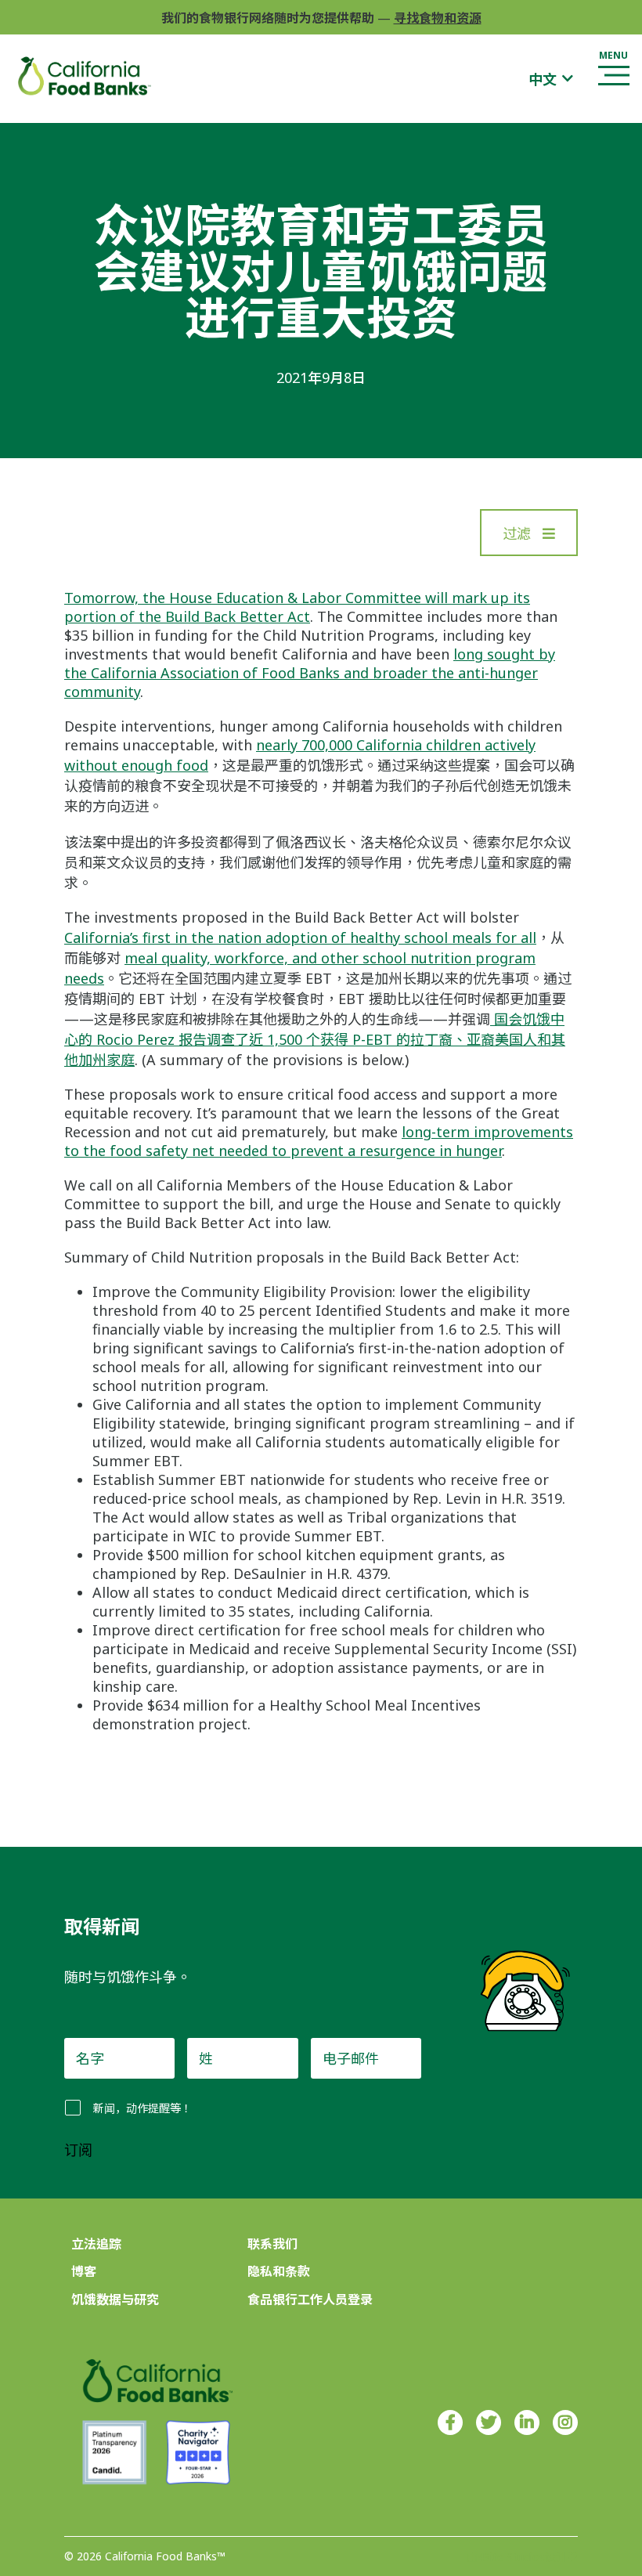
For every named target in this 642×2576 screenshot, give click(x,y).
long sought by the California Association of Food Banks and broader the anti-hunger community (310, 673)
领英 (527, 2422)
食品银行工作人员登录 (310, 2300)
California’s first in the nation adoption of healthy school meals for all (300, 938)
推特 (489, 2422)
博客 (84, 2271)
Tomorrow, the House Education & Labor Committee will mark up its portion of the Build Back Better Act (297, 607)
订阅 (78, 2151)
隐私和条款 (279, 2271)
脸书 (450, 2422)
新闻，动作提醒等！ (142, 2108)
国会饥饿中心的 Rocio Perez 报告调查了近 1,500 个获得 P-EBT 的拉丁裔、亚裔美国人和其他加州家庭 (315, 1039)
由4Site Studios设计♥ (522, 2557)
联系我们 (272, 2244)
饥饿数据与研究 (115, 2300)
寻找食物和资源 (438, 18)
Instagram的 (565, 2422)
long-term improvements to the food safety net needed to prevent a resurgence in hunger (319, 1141)
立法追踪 (96, 2244)
